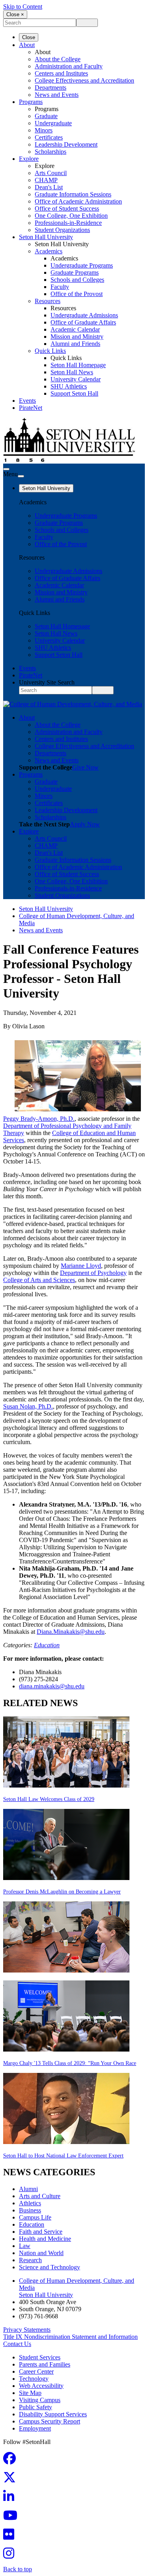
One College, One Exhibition (71, 216)
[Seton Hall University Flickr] (11, 2537)
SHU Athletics (69, 386)
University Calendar (76, 379)
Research (30, 2260)
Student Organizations (62, 230)
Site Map (30, 2393)
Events (27, 401)
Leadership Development (66, 144)
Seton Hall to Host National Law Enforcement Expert (63, 2156)
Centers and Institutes (61, 73)
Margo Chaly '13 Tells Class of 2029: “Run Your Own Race (70, 2063)
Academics (49, 251)
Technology (34, 2379)
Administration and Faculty (69, 66)
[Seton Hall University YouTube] (13, 2518)
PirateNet (31, 408)
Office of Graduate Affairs (83, 322)
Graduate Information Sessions (73, 194)
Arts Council (51, 173)
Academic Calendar (75, 329)
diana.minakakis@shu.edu (52, 1686)
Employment (35, 2428)
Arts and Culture (40, 2196)
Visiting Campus (40, 2400)
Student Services (40, 2357)
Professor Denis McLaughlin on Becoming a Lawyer (62, 1892)
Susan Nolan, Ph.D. (28, 1406)
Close (29, 37)
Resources (48, 301)
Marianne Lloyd (81, 1266)
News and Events (57, 95)
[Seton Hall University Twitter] (12, 2480)
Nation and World (41, 2253)
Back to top (18, 2569)
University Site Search (47, 682)
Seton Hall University (46, 237)
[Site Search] (6, 469)
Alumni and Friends (75, 344)
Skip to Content (23, 7)
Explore (29, 159)
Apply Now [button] (85, 824)
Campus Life (35, 2217)
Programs (31, 102)
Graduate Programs (75, 272)
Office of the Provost (77, 294)
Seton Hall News (72, 372)
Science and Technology (50, 2267)
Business (30, 2210)
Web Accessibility (41, 2386)
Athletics (30, 2203)
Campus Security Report (50, 2421)
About (27, 45)
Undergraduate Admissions (84, 315)
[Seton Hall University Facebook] (12, 2461)
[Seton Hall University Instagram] (11, 2556)
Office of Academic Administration (78, 201)
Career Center (36, 2371)
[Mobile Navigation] (21, 476)
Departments (51, 88)
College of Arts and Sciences (39, 1280)
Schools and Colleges (77, 280)
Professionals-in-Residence (68, 223)
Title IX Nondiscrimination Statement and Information (70, 2337)
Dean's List (49, 187)
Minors (44, 130)
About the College (58, 59)
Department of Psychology (93, 1273)
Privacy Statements (27, 2330)
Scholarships (51, 152)
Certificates (49, 137)
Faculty (60, 287)
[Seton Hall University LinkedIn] (11, 2499)
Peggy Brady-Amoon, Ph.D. (39, 1119)
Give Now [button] (85, 767)
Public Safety (36, 2407)
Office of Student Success (67, 208)
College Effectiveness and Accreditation (84, 80)
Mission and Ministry (77, 337)
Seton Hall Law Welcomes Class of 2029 (49, 1799)
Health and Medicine (45, 2239)
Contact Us (17, 2344)
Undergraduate (53, 123)
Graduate (46, 116)
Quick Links (50, 351)
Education (47, 1645)
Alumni (28, 2189)
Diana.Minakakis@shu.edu (71, 1632)
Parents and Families (45, 2364)
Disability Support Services (53, 2414)
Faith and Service (41, 2232)
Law (25, 2246)
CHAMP (46, 180)
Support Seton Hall (74, 393)
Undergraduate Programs (82, 265)
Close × (15, 14)
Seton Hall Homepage (78, 365)
